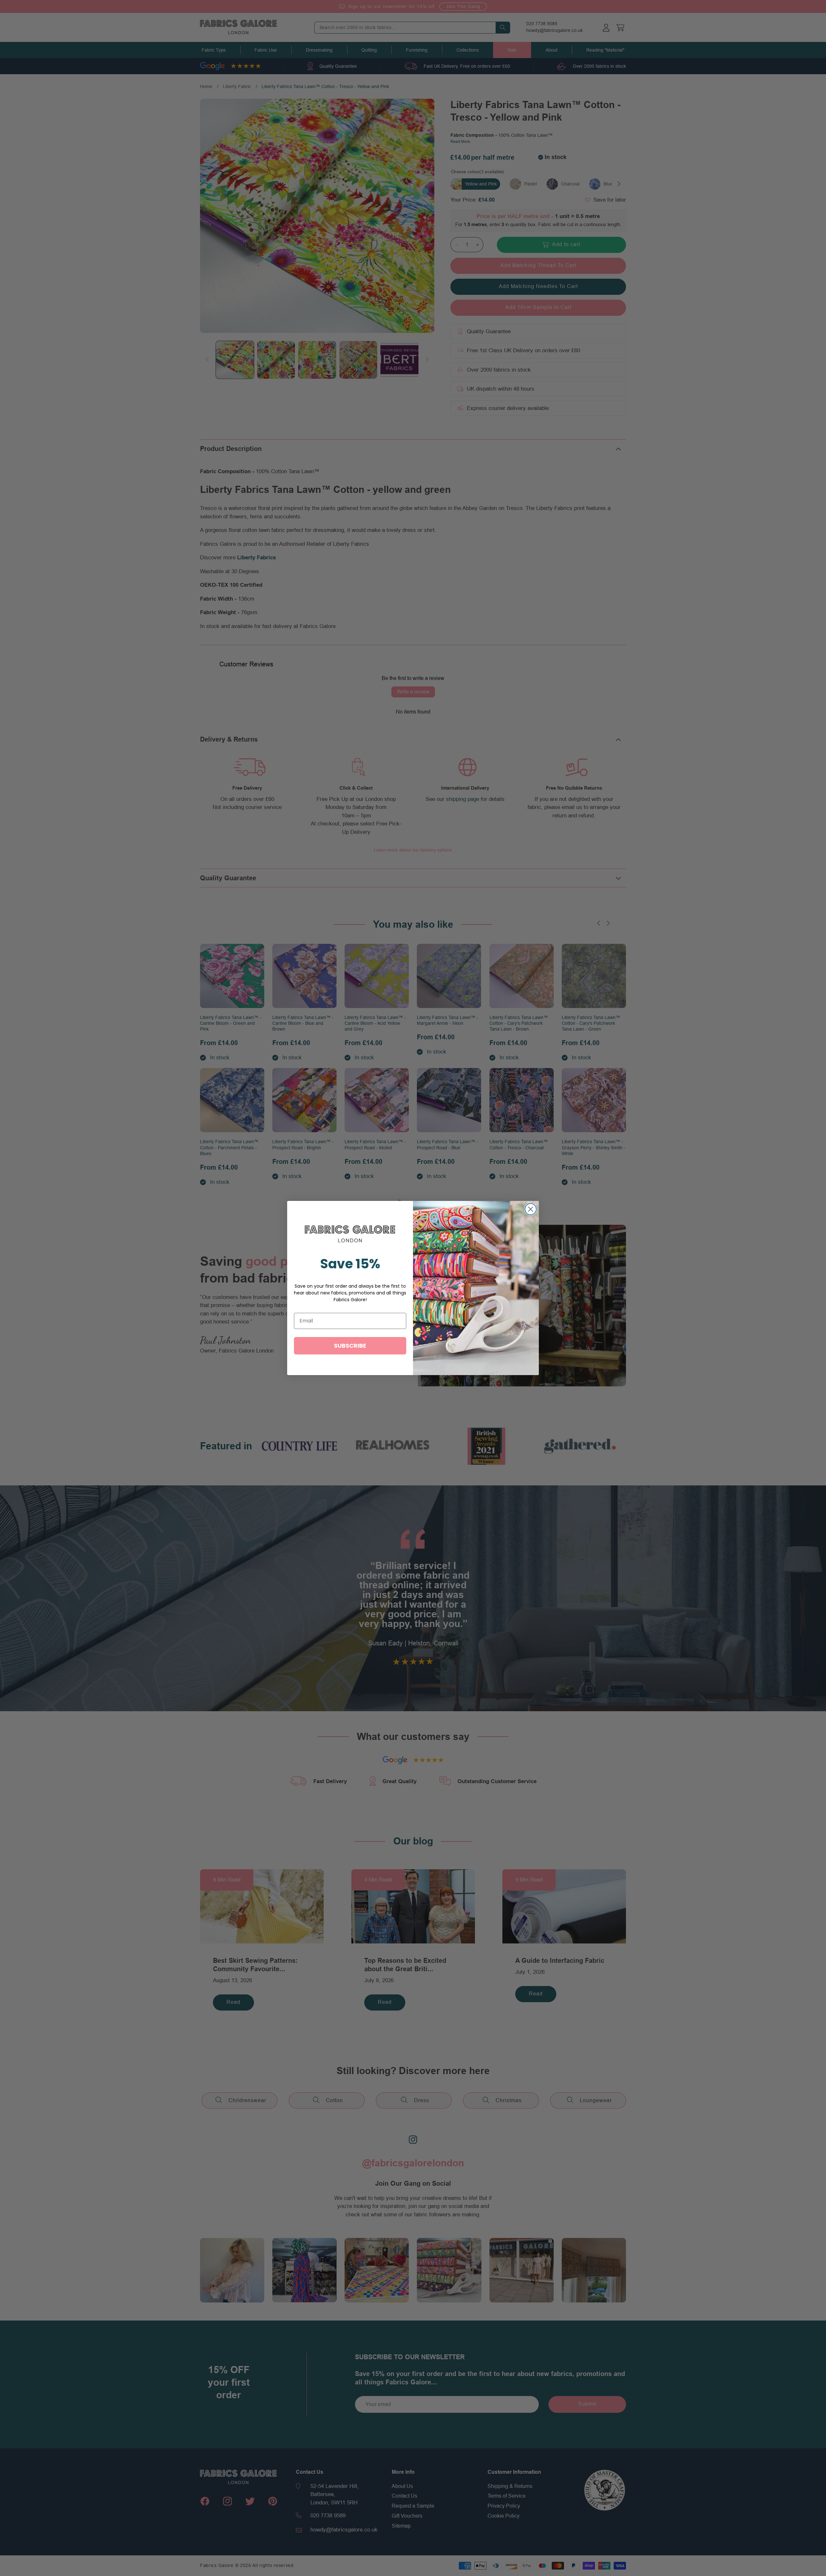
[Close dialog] (531, 1209)
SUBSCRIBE (350, 1346)
